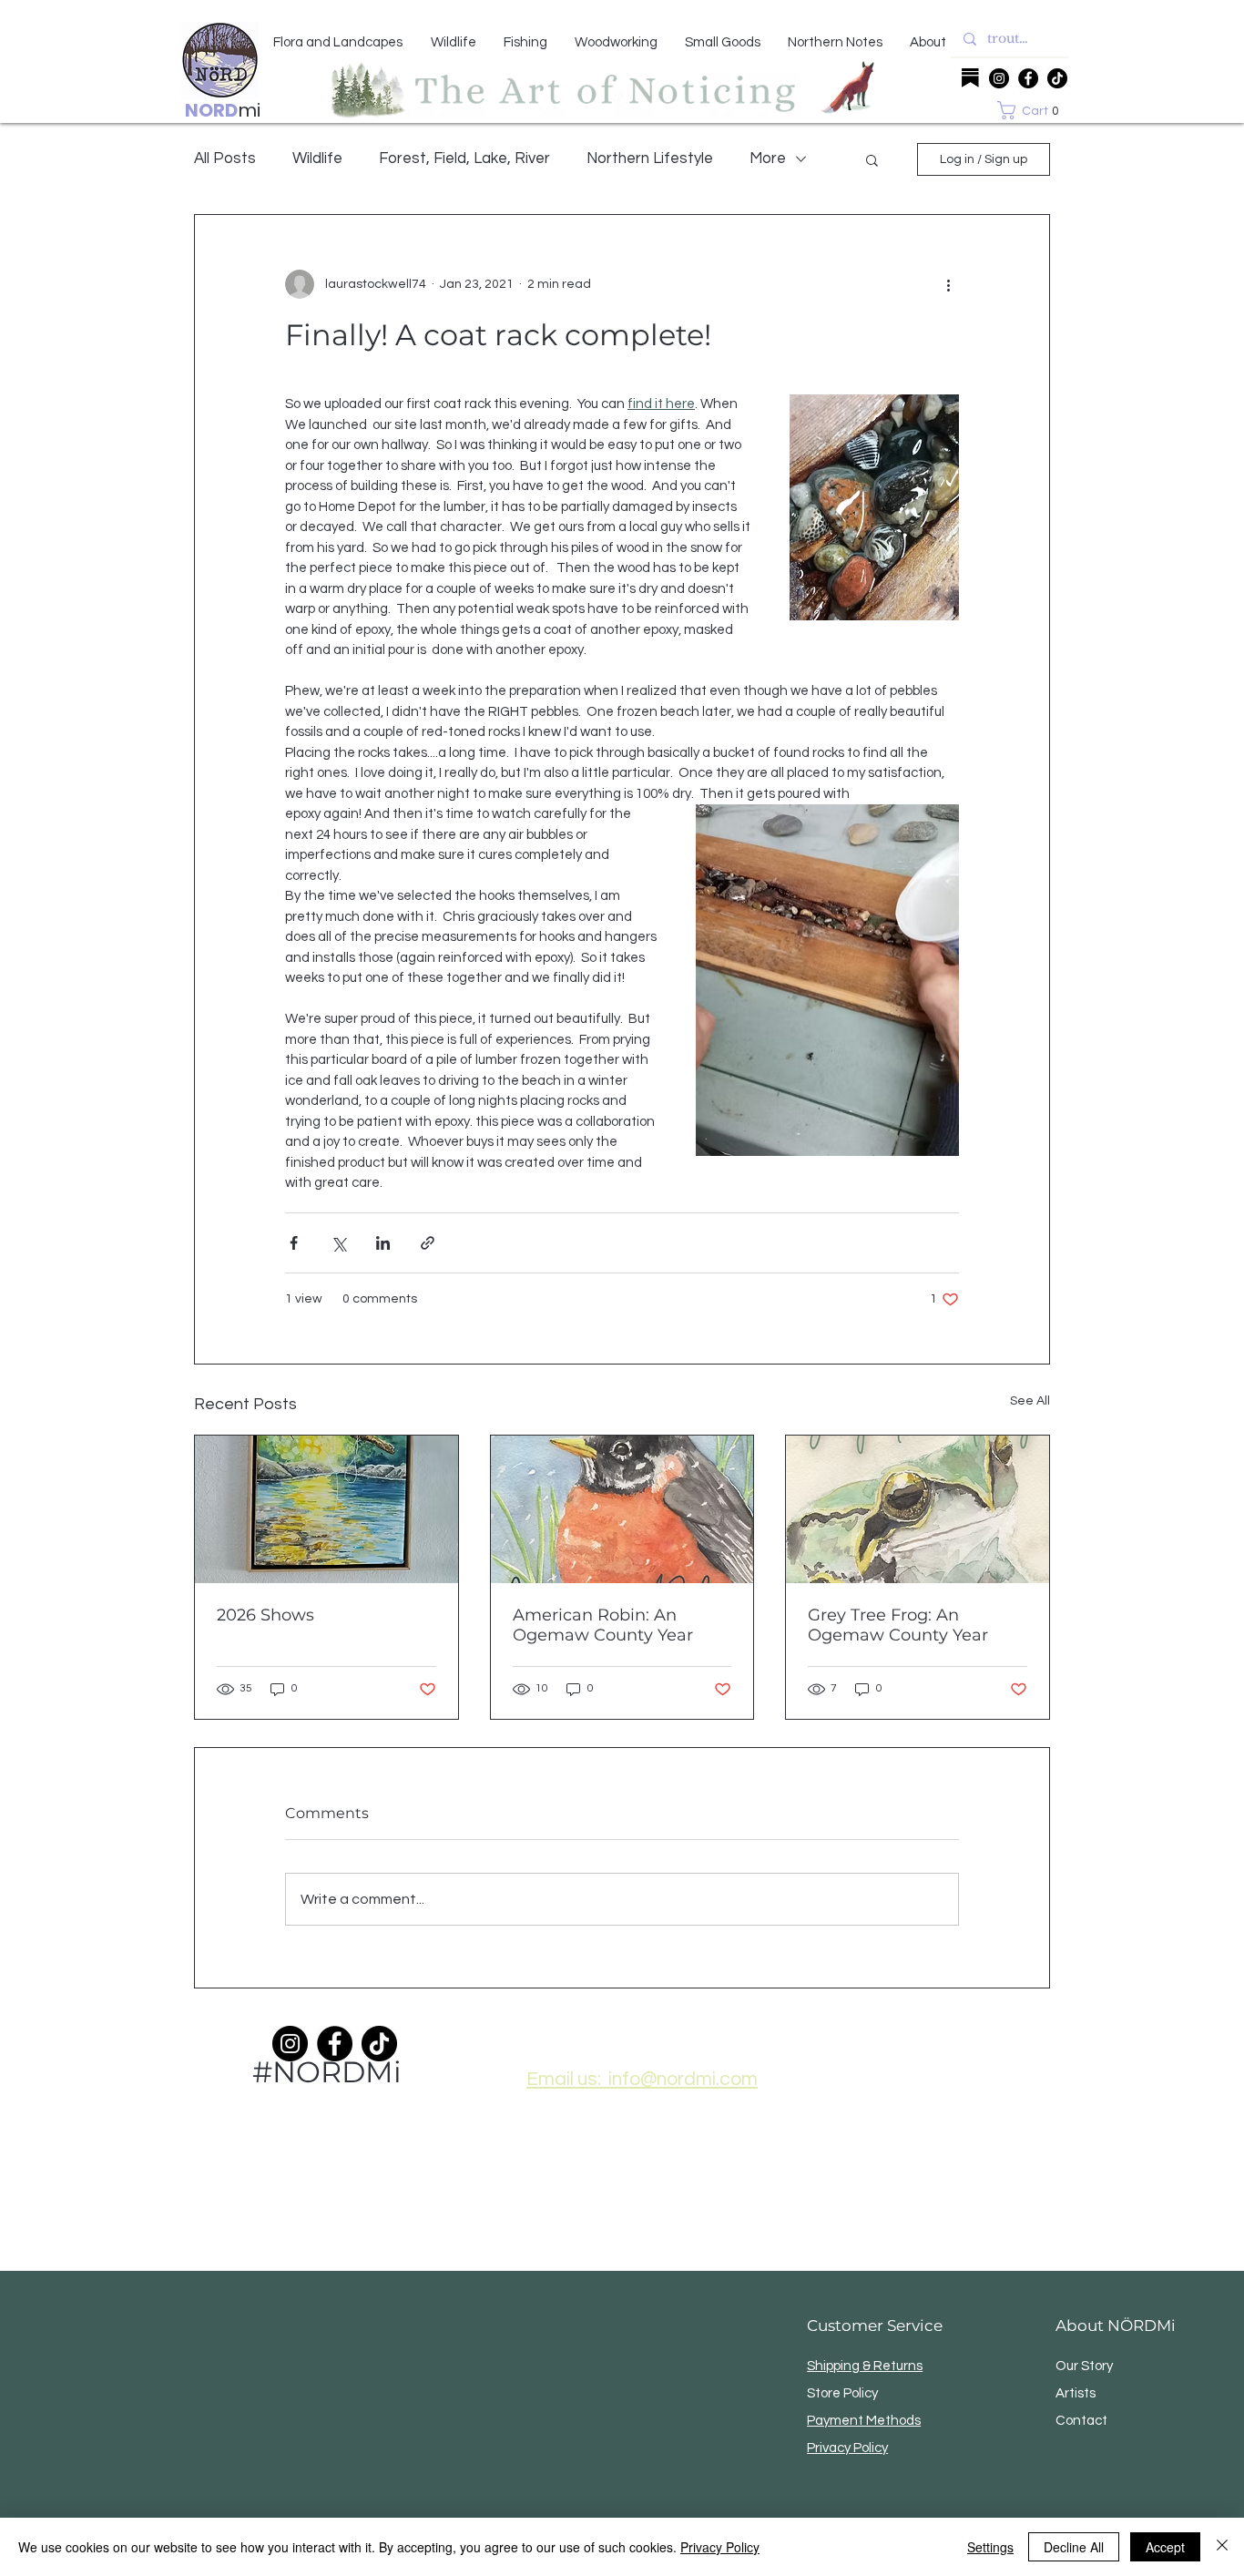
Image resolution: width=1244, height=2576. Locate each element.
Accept (1165, 2547)
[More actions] (948, 284)
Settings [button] (990, 2547)
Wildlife (317, 158)
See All (1030, 1401)
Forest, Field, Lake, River (464, 158)
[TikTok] (1057, 78)
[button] (1033, 110)
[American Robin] (622, 1509)
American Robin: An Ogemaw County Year (603, 1625)
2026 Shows (265, 1615)
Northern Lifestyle (650, 158)
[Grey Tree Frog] (918, 1509)
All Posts (225, 158)
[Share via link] (428, 1243)
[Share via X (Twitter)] (338, 1243)
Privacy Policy (720, 2547)
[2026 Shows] (326, 1509)
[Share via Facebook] (294, 1243)
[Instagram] (999, 78)
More (768, 158)
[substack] (970, 78)
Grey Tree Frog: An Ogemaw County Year (898, 1625)
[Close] (1222, 2547)
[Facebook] (1028, 78)
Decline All (1074, 2547)
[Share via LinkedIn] (383, 1243)
